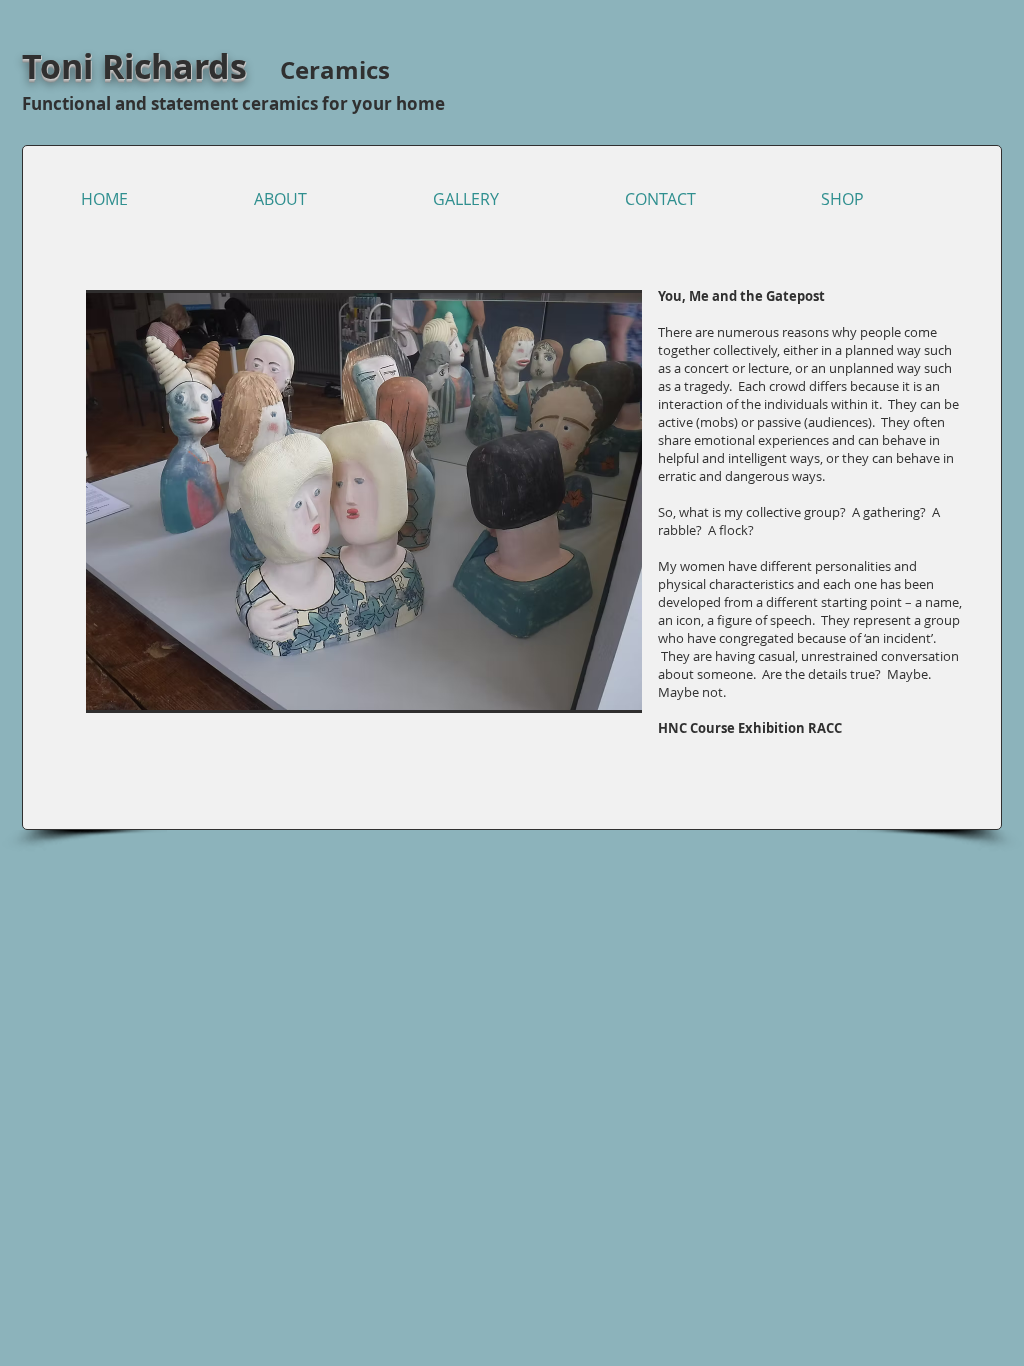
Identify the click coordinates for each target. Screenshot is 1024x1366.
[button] (364, 501)
